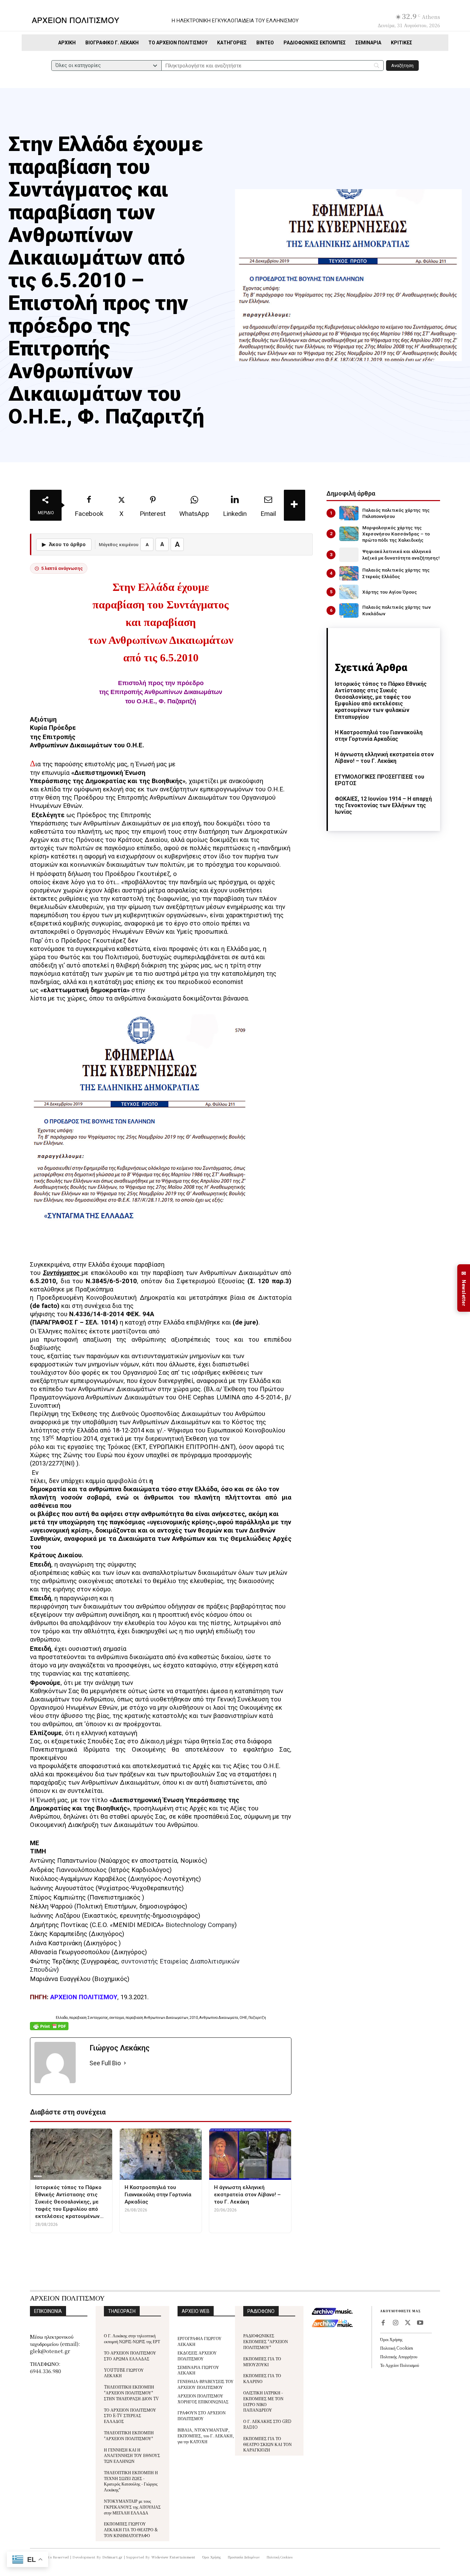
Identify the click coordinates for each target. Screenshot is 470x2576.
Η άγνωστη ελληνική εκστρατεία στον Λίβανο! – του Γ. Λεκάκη (384, 758)
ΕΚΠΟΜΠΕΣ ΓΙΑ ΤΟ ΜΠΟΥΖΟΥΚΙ (262, 2361)
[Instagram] (395, 2323)
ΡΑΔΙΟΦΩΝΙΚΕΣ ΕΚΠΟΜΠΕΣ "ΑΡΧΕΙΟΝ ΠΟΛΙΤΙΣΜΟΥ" (266, 2341)
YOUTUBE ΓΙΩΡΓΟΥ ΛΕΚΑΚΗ (124, 2373)
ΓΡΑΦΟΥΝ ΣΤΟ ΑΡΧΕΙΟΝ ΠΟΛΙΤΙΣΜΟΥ (202, 2415)
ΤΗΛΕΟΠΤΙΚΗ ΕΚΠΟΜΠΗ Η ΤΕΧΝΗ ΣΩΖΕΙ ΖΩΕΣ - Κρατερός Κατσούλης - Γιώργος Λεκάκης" (131, 2481)
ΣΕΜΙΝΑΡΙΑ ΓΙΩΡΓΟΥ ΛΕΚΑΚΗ (198, 2370)
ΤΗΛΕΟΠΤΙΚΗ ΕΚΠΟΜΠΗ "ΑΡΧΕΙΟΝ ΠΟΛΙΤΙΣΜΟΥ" (129, 2435)
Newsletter (464, 1288)
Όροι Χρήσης (391, 2339)
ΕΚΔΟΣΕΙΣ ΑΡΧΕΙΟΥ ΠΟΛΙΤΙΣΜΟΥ (197, 2356)
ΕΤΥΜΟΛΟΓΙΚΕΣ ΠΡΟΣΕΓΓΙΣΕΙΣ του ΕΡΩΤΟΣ (380, 780)
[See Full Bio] (125, 2063)
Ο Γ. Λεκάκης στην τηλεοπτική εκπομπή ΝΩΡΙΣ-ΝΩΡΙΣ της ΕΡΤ (132, 2338)
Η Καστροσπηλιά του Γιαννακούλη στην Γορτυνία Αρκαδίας (379, 736)
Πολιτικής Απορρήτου (399, 2356)
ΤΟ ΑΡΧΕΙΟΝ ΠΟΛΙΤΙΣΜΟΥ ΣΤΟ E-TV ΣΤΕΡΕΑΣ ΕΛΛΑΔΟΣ (130, 2416)
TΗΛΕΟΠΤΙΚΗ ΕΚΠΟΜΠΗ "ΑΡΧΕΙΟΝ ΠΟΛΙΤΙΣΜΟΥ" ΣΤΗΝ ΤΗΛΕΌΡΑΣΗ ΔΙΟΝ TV (131, 2393)
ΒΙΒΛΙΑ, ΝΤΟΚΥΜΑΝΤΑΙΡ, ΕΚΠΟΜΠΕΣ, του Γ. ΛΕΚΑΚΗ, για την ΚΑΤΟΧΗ (206, 2436)
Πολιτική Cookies (397, 2348)
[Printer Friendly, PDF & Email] (49, 2030)
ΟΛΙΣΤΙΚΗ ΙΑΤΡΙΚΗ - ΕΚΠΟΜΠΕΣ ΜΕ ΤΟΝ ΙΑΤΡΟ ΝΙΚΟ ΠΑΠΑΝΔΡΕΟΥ (263, 2401)
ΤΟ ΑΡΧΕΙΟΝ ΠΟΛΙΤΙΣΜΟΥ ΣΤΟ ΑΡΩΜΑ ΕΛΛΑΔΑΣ (130, 2356)
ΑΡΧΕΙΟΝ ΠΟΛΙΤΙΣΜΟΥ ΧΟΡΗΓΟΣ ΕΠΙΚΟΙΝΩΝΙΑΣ (203, 2399)
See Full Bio (105, 2063)
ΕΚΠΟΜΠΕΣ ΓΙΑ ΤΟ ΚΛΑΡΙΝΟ (262, 2378)
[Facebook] (383, 2323)
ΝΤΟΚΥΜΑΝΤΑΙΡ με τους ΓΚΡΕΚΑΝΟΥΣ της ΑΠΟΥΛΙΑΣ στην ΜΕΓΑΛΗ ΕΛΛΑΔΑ (132, 2507)
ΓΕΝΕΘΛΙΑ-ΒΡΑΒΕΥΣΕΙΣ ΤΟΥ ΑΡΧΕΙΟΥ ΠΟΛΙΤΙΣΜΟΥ (206, 2384)
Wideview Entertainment (173, 2557)
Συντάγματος (62, 1273)
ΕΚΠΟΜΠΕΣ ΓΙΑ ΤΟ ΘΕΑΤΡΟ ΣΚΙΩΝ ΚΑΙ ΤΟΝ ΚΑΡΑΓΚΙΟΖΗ (268, 2444)
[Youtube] (420, 2323)
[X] (408, 2323)
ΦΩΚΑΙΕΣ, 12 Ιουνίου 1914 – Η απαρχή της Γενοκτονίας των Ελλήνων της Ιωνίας (383, 805)
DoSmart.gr (113, 2557)
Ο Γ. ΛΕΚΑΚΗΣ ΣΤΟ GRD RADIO (267, 2424)
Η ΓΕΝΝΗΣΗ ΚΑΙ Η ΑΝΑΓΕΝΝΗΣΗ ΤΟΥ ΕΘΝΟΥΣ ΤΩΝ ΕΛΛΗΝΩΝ (132, 2455)
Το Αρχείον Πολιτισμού (400, 2365)
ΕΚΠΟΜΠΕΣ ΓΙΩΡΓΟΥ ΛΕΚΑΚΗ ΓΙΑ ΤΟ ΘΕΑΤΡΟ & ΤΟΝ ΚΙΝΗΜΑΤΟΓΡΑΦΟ (131, 2529)
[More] (295, 505)
